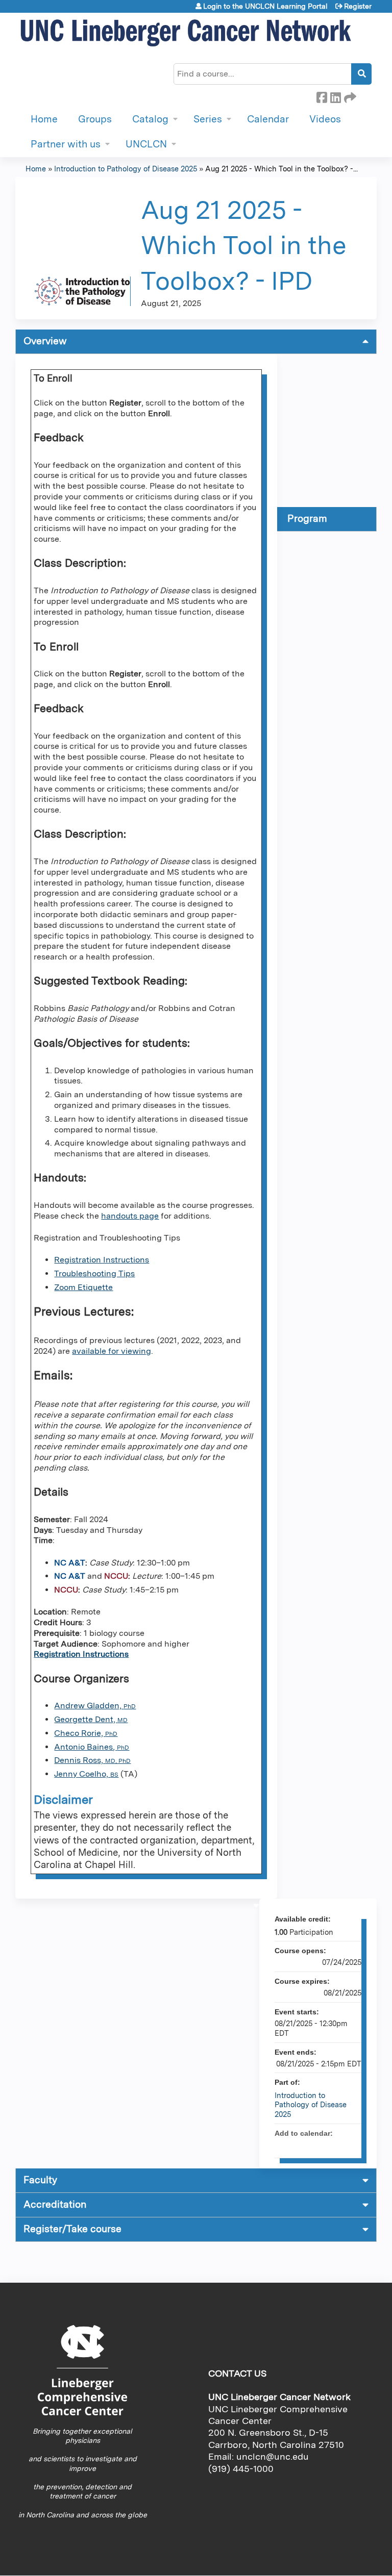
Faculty (40, 2180)
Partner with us (66, 144)
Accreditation (55, 2204)
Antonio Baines (83, 1747)
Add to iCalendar (340, 2145)
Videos (325, 119)
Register (358, 6)
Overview (45, 341)
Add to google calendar (313, 2145)
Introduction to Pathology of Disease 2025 (126, 169)
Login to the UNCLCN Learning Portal (265, 6)
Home (44, 119)
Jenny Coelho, (86, 1774)
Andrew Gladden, (95, 1706)
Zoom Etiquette (83, 1287)
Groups (95, 119)
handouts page (130, 1216)
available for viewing (112, 1351)
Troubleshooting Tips (94, 1273)
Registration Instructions (102, 1260)
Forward (349, 96)
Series (208, 119)
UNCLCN (146, 144)
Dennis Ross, (92, 1760)
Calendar (268, 119)
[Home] (186, 33)
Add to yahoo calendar (327, 2145)
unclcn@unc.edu (273, 2456)
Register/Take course (72, 2229)
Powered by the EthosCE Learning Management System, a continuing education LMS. (340, 2559)
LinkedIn (335, 96)
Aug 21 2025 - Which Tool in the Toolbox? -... (281, 169)
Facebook (322, 96)
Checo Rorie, (86, 1733)
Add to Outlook (353, 2145)
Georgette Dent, (91, 1719)
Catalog (150, 119)
